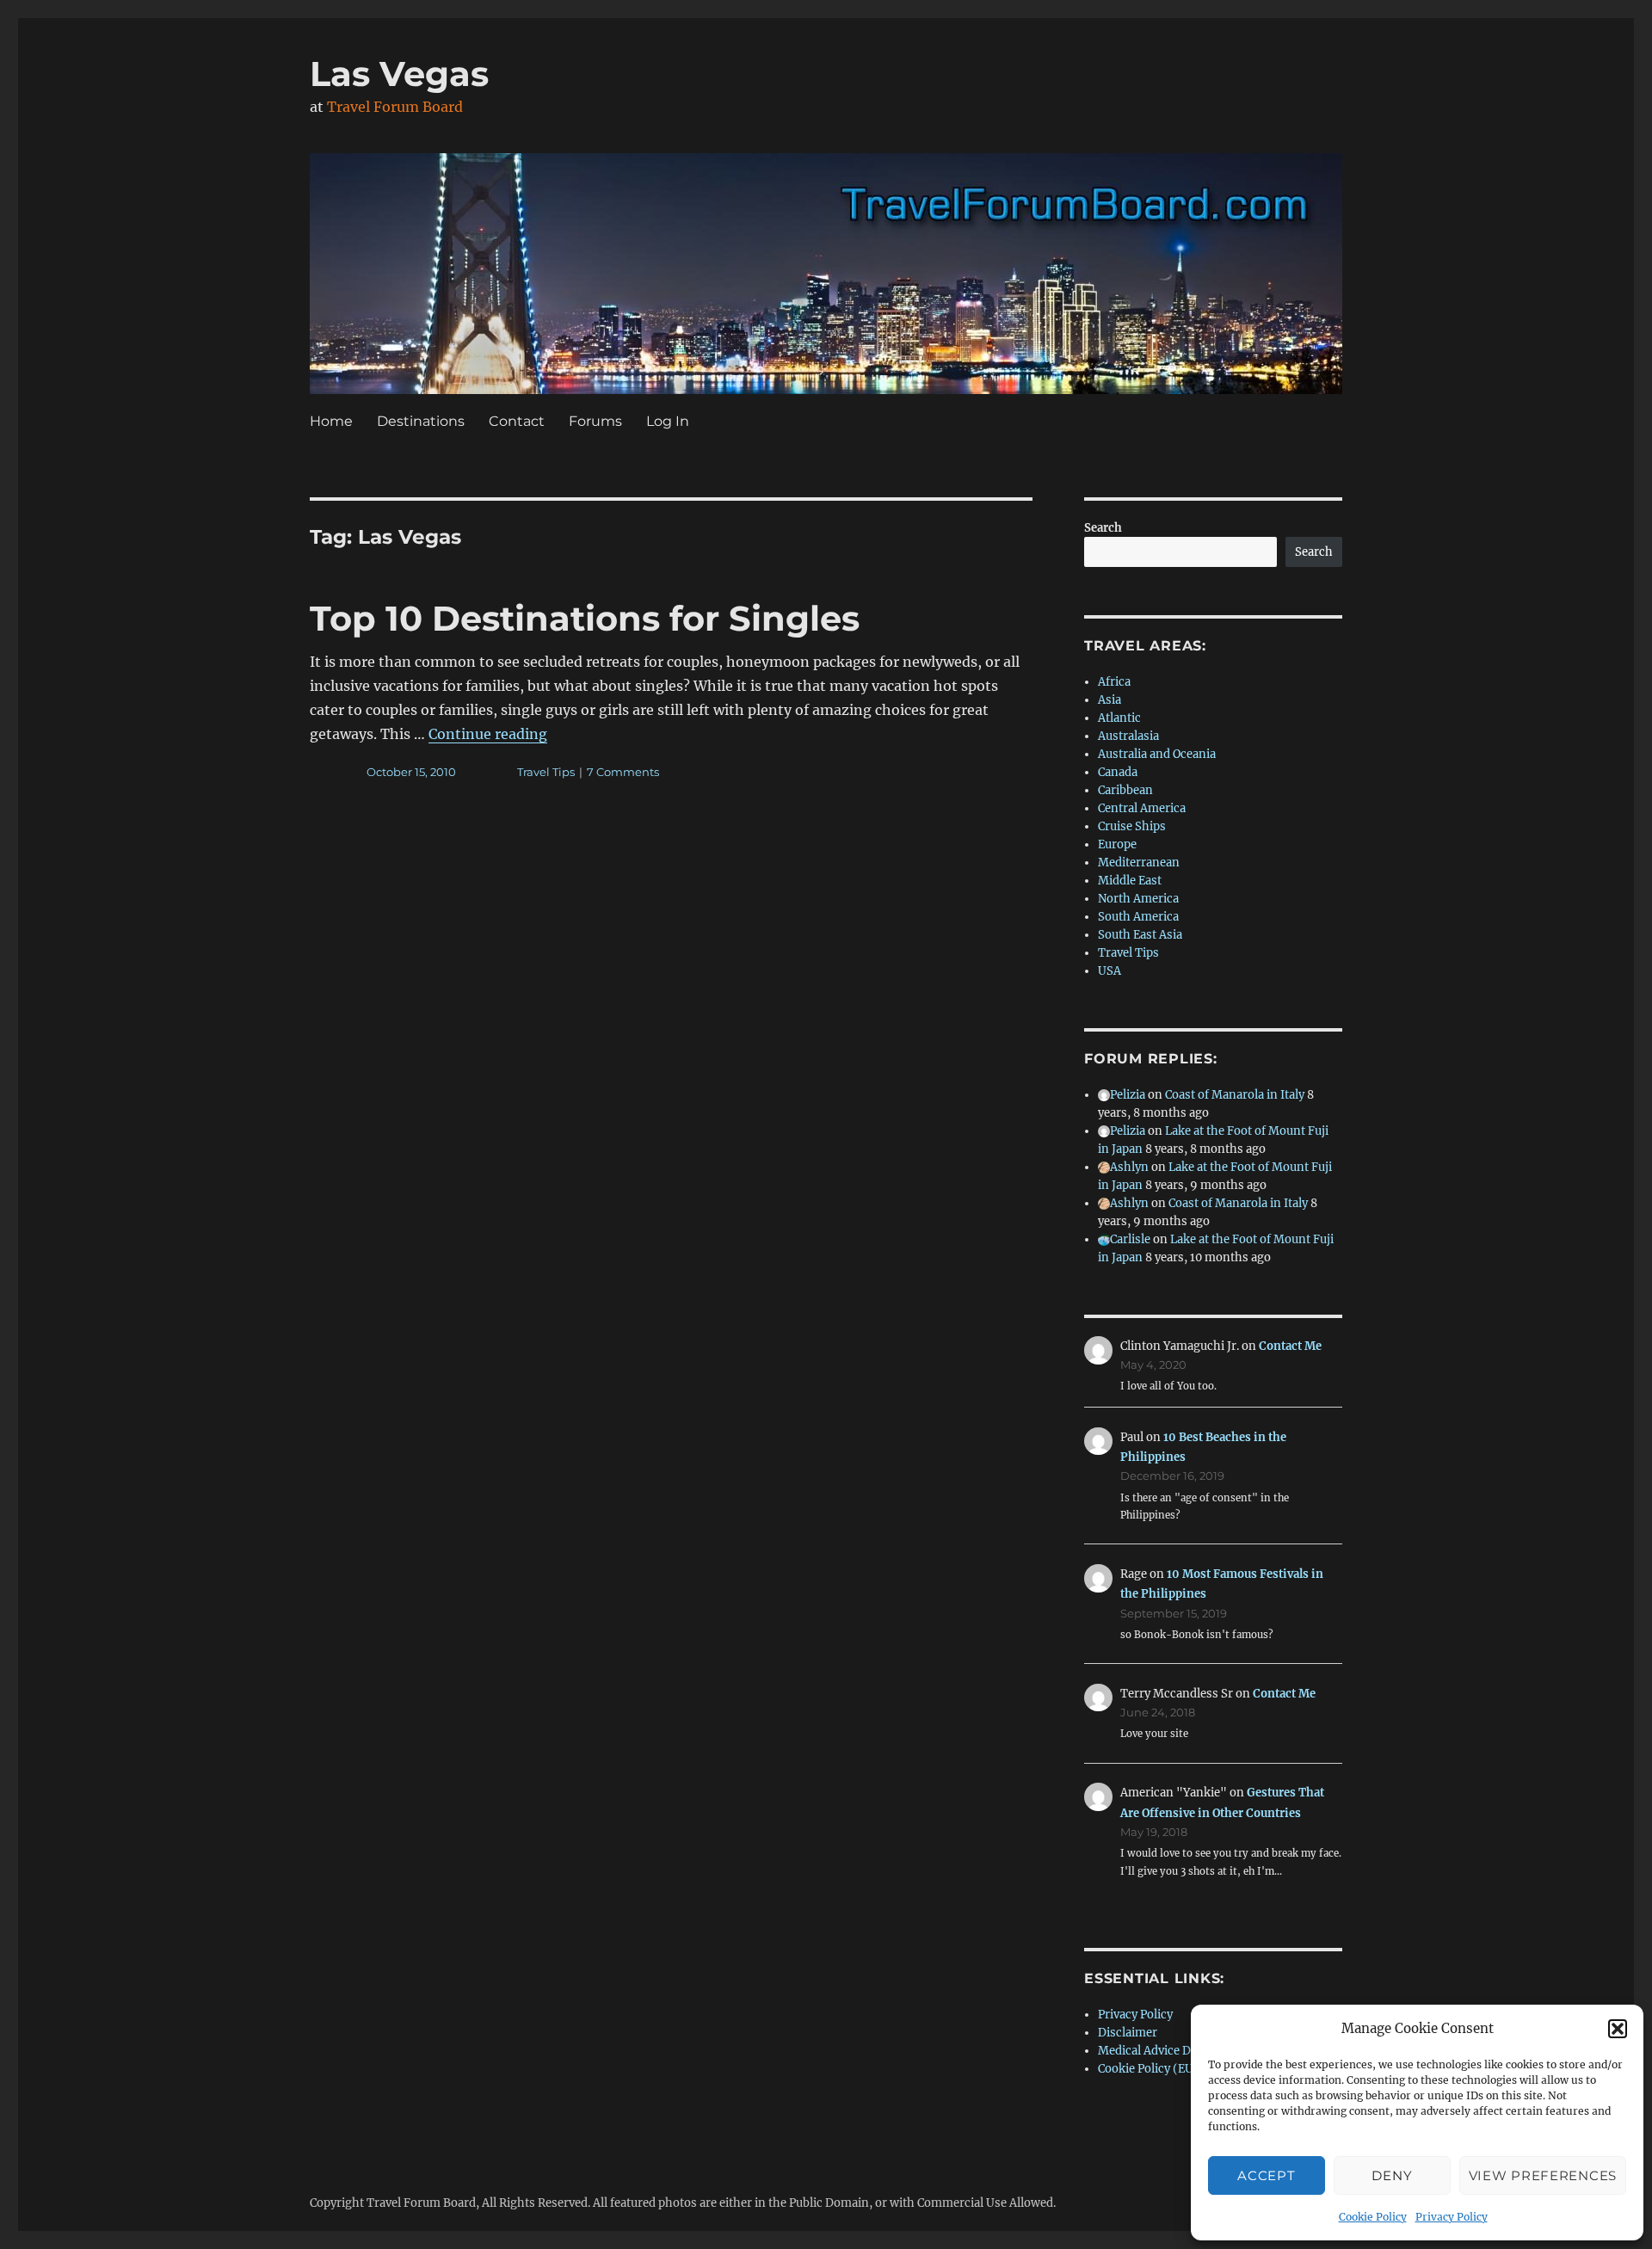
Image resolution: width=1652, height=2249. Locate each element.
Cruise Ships (1132, 826)
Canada (1118, 772)
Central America (1142, 808)
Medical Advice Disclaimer (1170, 2051)
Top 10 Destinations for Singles (585, 618)
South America (1138, 917)
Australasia (1128, 736)
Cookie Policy (1373, 2217)
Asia (1110, 700)
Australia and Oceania (1157, 754)
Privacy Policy (1452, 2217)
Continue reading (488, 734)
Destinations (421, 421)
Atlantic (1119, 718)
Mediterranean (1139, 863)
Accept (1266, 2175)
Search (1103, 528)
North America (1138, 899)
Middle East (1130, 881)
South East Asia (1140, 935)
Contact (517, 421)
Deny (1392, 2175)
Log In (668, 421)
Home (331, 421)
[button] (1618, 2029)
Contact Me (1290, 1346)
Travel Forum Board (395, 107)
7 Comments (623, 772)
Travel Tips (546, 772)
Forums (595, 421)
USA (1110, 971)
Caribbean (1125, 790)
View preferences (1543, 2175)
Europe (1117, 844)
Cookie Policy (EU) (1148, 2069)
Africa (1114, 682)
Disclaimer (1128, 2033)
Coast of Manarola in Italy (1235, 1095)
